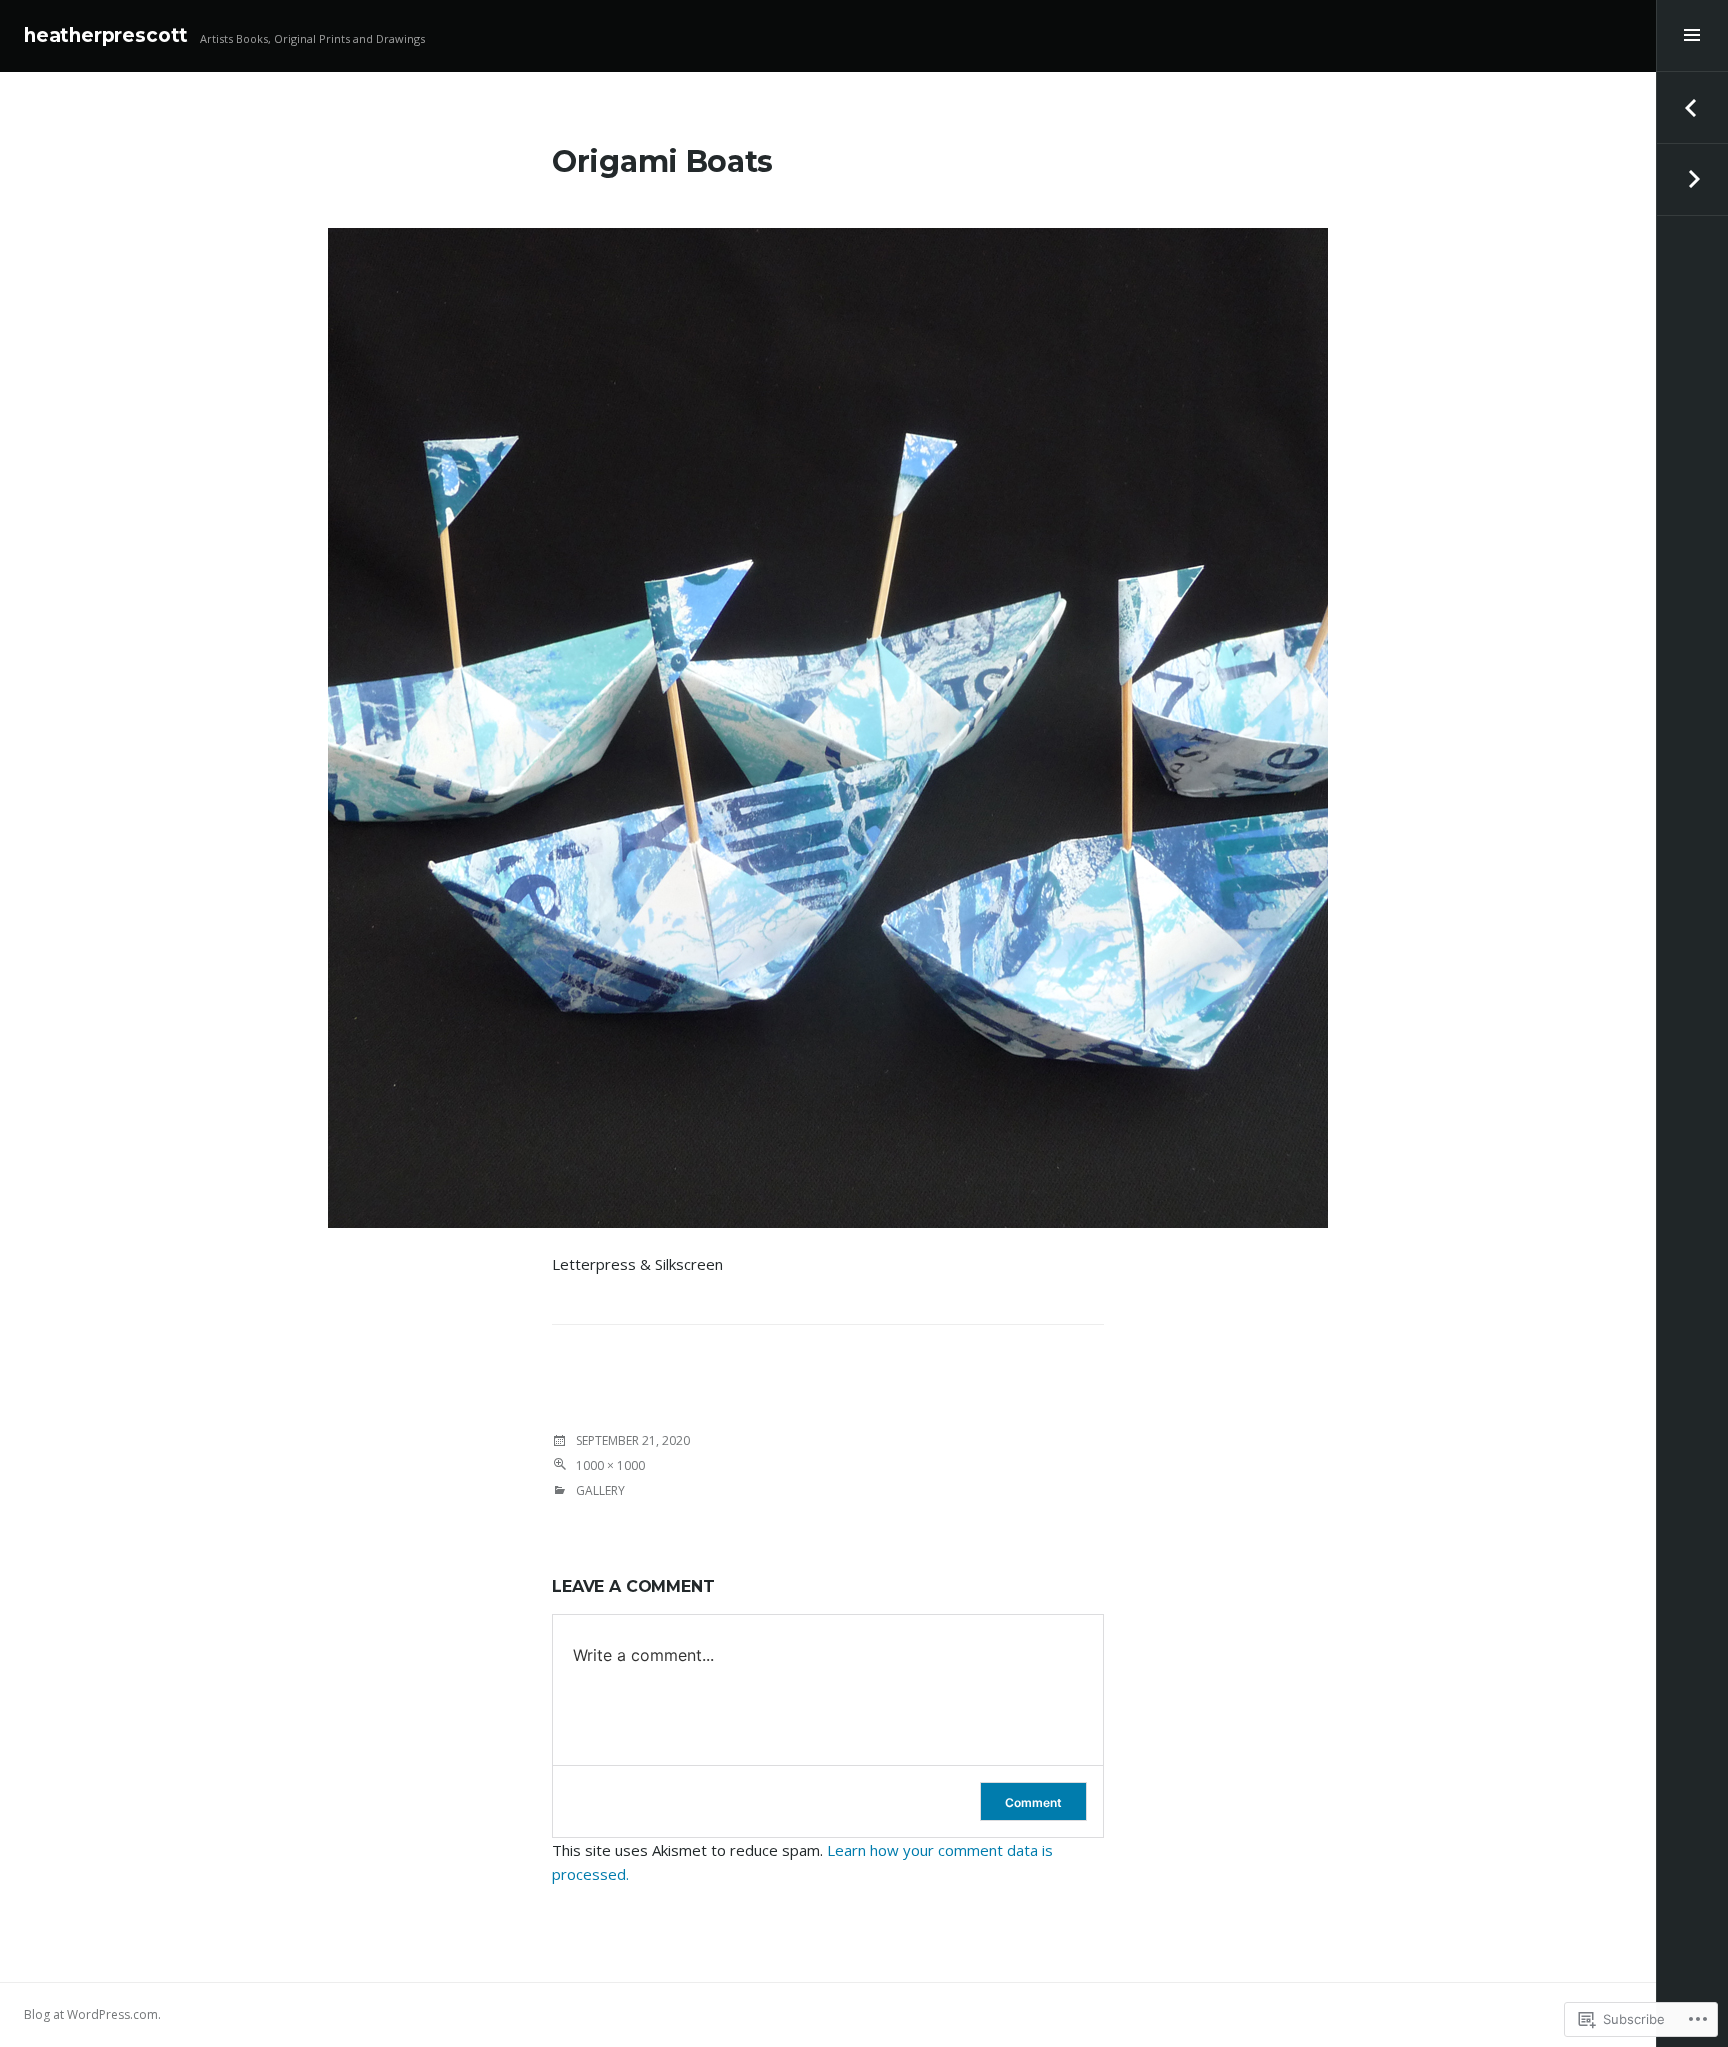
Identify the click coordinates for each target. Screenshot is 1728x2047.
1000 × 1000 (610, 1465)
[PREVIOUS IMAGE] (1692, 108)
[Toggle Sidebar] (1692, 36)
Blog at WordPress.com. (92, 2014)
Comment (1033, 1802)
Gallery (600, 1490)
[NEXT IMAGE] (1692, 180)
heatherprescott (106, 35)
